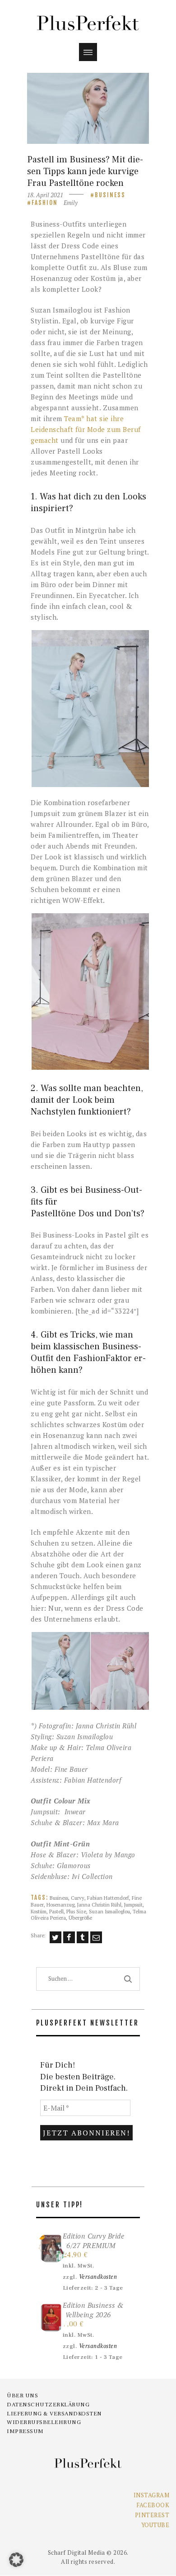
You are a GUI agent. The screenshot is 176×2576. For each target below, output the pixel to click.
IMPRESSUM (25, 2431)
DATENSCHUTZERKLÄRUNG (48, 2405)
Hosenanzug (60, 1905)
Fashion (45, 203)
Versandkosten (98, 2277)
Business (110, 195)
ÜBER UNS (22, 2396)
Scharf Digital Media (76, 2552)
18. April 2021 (45, 195)
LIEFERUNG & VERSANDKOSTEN (54, 2414)
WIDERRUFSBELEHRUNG (44, 2422)
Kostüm (39, 1911)
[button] (90, 709)
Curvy (78, 1898)
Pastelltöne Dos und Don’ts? (88, 1214)
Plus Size (76, 1911)
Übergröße (80, 1918)
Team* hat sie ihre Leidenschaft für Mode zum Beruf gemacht (86, 429)
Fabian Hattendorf (108, 1898)
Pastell (56, 1911)
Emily (71, 203)
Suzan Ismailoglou (109, 1911)
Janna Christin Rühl (99, 1905)
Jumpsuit (133, 1905)
